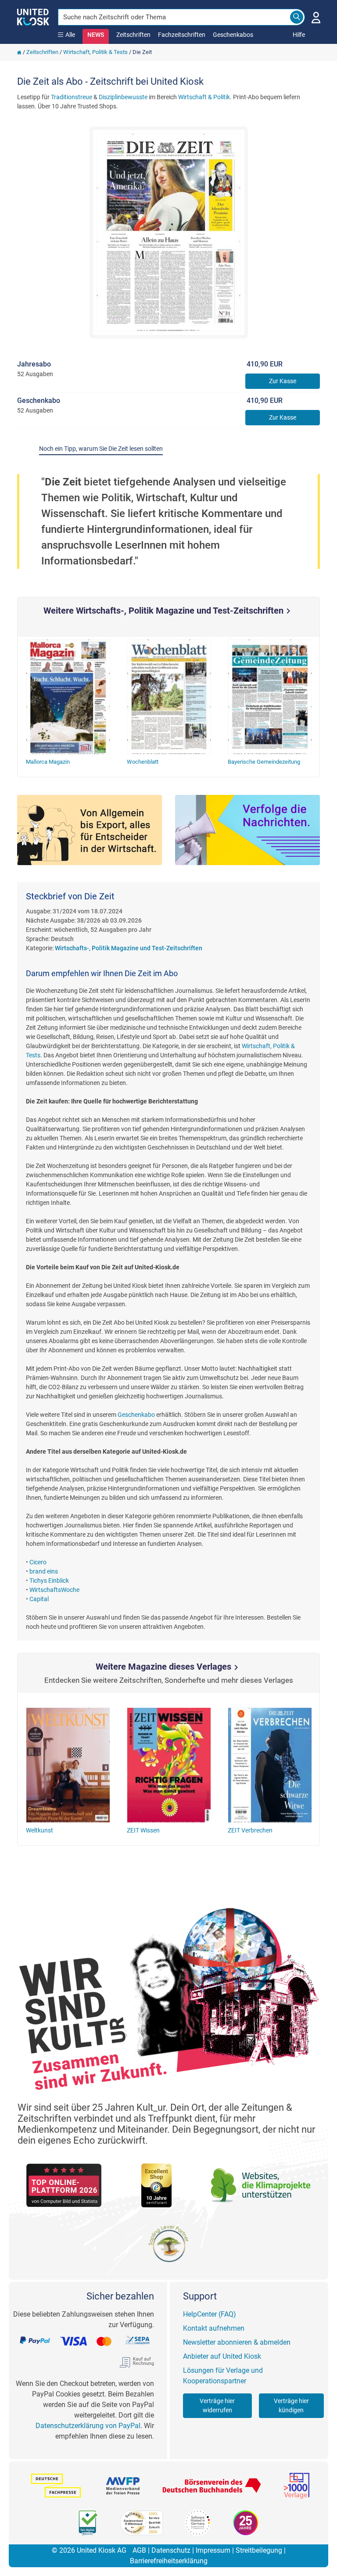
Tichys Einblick (49, 1581)
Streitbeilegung (259, 2550)
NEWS (96, 35)
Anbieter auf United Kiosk (222, 2356)
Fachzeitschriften (182, 35)
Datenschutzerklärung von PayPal (88, 2426)
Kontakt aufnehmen (214, 2328)
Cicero (38, 1562)
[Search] (297, 17)
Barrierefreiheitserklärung (169, 2561)
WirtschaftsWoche (54, 1590)
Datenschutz (171, 2550)
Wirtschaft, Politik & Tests (95, 52)
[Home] (19, 52)
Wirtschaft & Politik (204, 97)
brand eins (44, 1571)
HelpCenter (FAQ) (210, 2314)
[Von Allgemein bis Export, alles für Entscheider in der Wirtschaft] (90, 830)
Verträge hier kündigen (291, 2405)
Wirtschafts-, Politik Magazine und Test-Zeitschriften (129, 948)
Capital (39, 1599)
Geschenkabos (233, 35)
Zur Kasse (283, 381)
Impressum (213, 2550)
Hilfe (299, 35)
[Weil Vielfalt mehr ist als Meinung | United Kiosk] (33, 16)
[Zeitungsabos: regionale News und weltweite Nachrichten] (247, 830)
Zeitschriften (133, 35)
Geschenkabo (136, 1415)
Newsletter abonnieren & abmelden (237, 2342)
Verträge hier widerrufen (217, 2405)
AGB (139, 2550)
